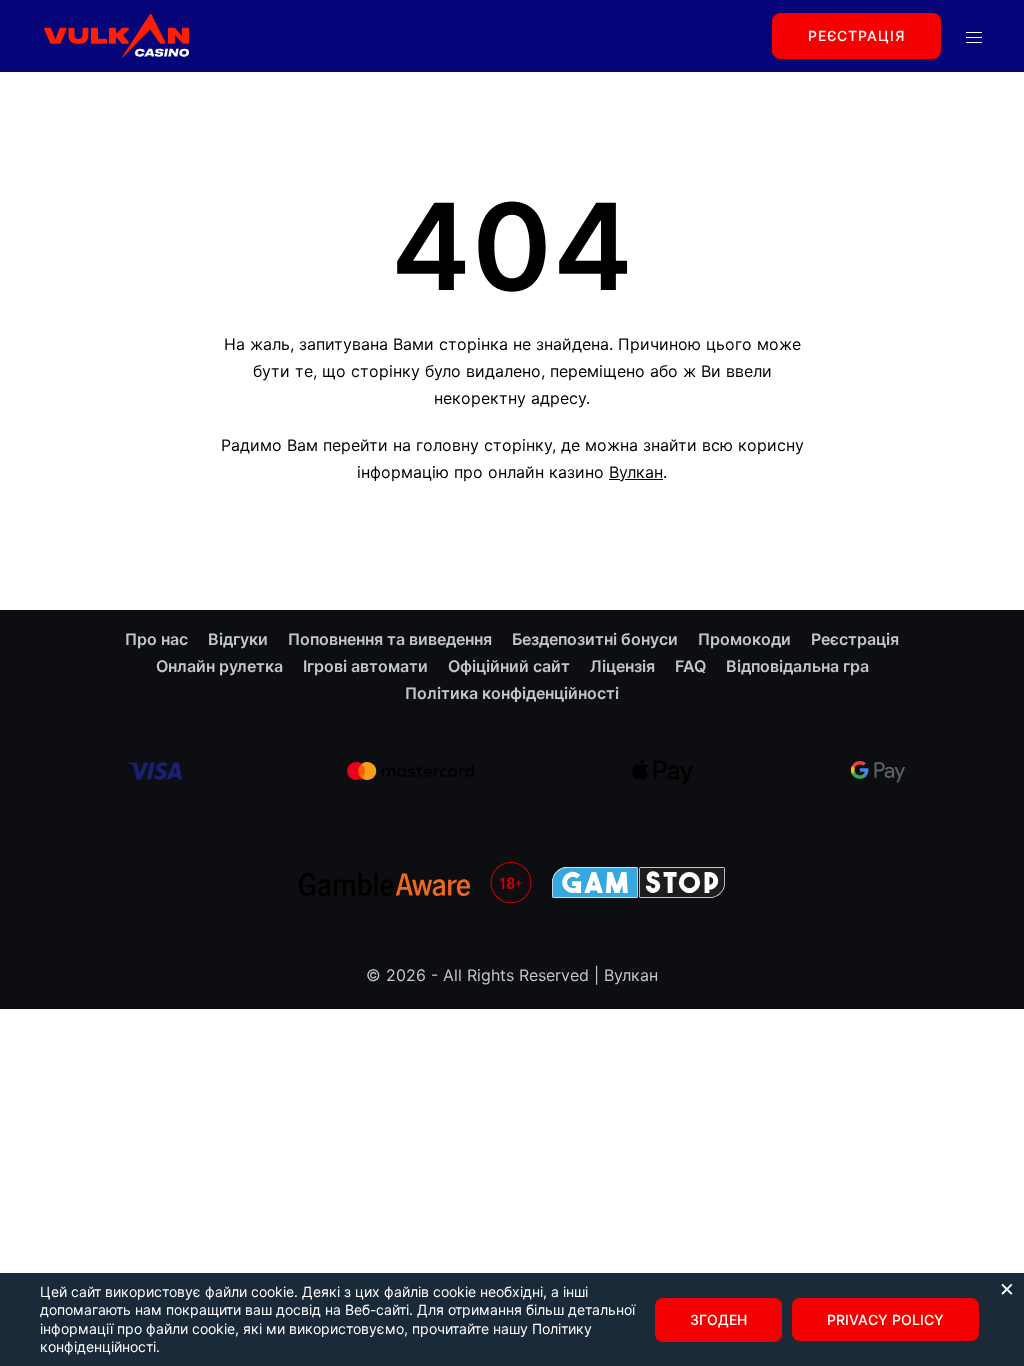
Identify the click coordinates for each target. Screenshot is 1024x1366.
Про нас (156, 639)
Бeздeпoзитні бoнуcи (595, 639)
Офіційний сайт (509, 666)
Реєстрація (856, 35)
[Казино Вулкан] (115, 34)
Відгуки (238, 639)
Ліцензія (622, 666)
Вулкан (636, 472)
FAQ (690, 666)
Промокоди (744, 639)
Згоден (718, 1319)
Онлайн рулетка (219, 666)
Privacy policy (885, 1319)
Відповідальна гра (797, 666)
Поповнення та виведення (390, 639)
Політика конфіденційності (512, 693)
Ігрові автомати (365, 666)
